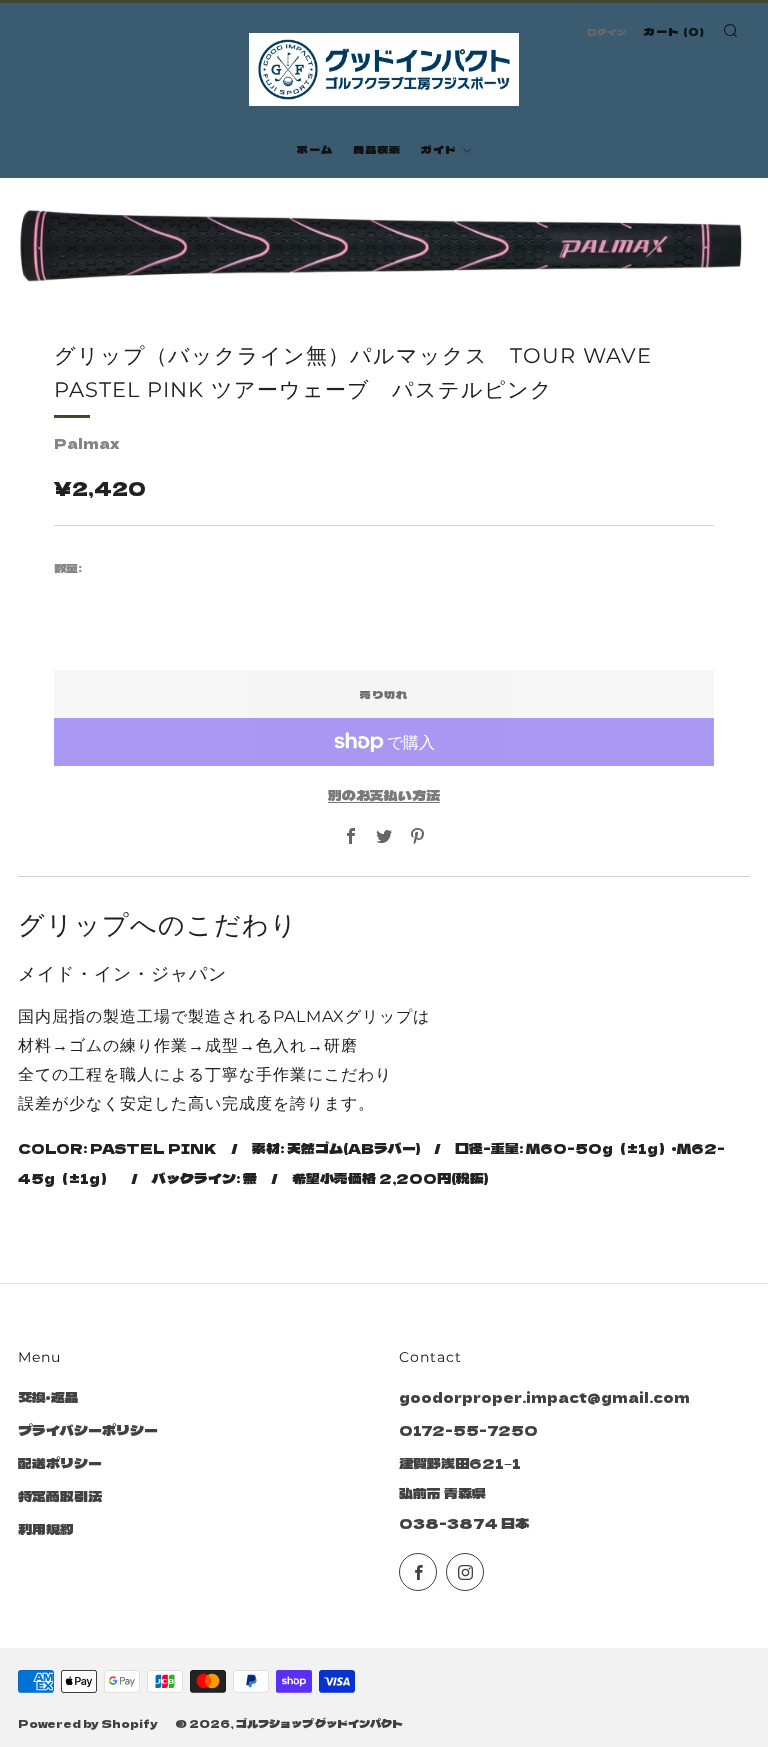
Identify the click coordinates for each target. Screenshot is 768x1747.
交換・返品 (48, 1397)
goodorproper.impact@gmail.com (544, 1397)
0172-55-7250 (468, 1430)
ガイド (439, 149)
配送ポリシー (60, 1463)
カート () (674, 31)
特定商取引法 (60, 1496)
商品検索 (377, 149)
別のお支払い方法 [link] (384, 795)
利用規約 (46, 1529)
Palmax (87, 443)
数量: (68, 568)
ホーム (315, 149)
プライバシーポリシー (88, 1430)
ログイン (607, 32)
